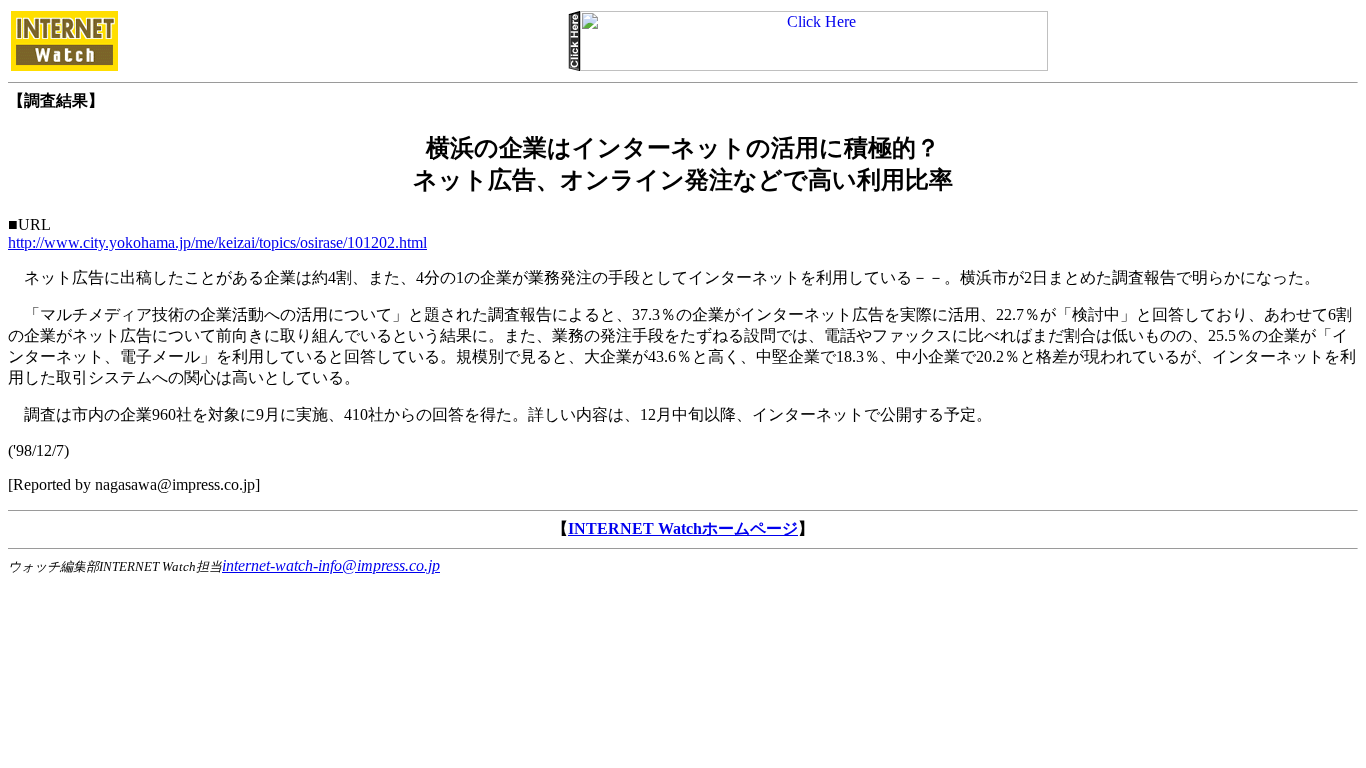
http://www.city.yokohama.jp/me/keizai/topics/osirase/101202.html (217, 242)
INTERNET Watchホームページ (683, 528)
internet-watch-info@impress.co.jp (331, 565)
